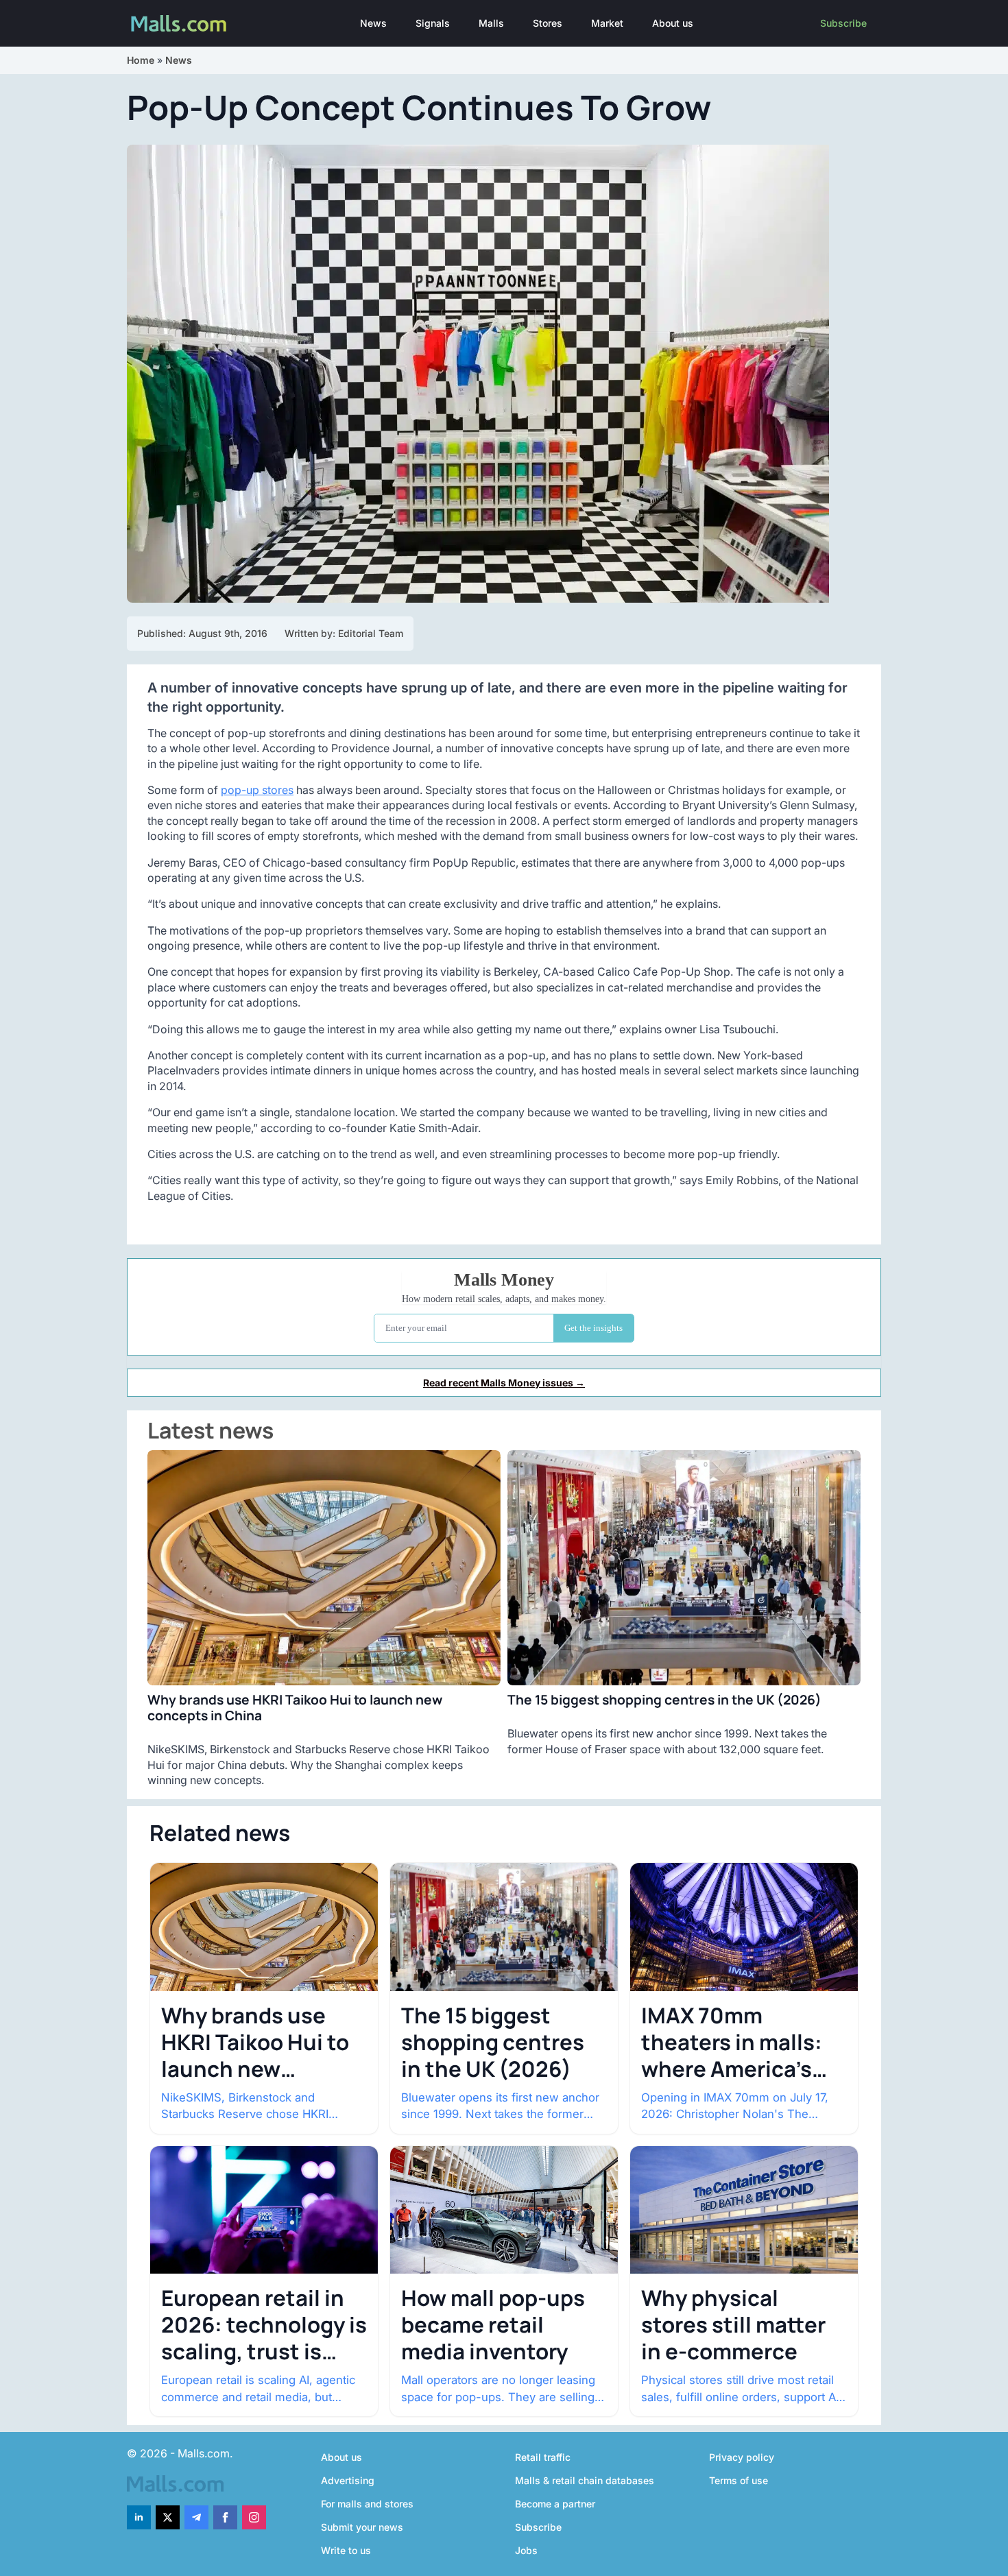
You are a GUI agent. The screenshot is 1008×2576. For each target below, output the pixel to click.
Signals (433, 23)
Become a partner (555, 2504)
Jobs (526, 2550)
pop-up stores (257, 790)
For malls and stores (367, 2504)
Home (141, 60)
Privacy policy (742, 2457)
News (373, 23)
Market (607, 23)
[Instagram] (254, 2517)
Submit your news (362, 2527)
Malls (491, 23)
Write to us (346, 2550)
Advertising (348, 2480)
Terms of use (739, 2480)
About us (673, 23)
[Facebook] (225, 2517)
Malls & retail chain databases (585, 2480)
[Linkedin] (139, 2517)
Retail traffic (543, 2457)
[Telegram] (196, 2517)
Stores (548, 23)
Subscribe (843, 23)
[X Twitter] (168, 2517)
